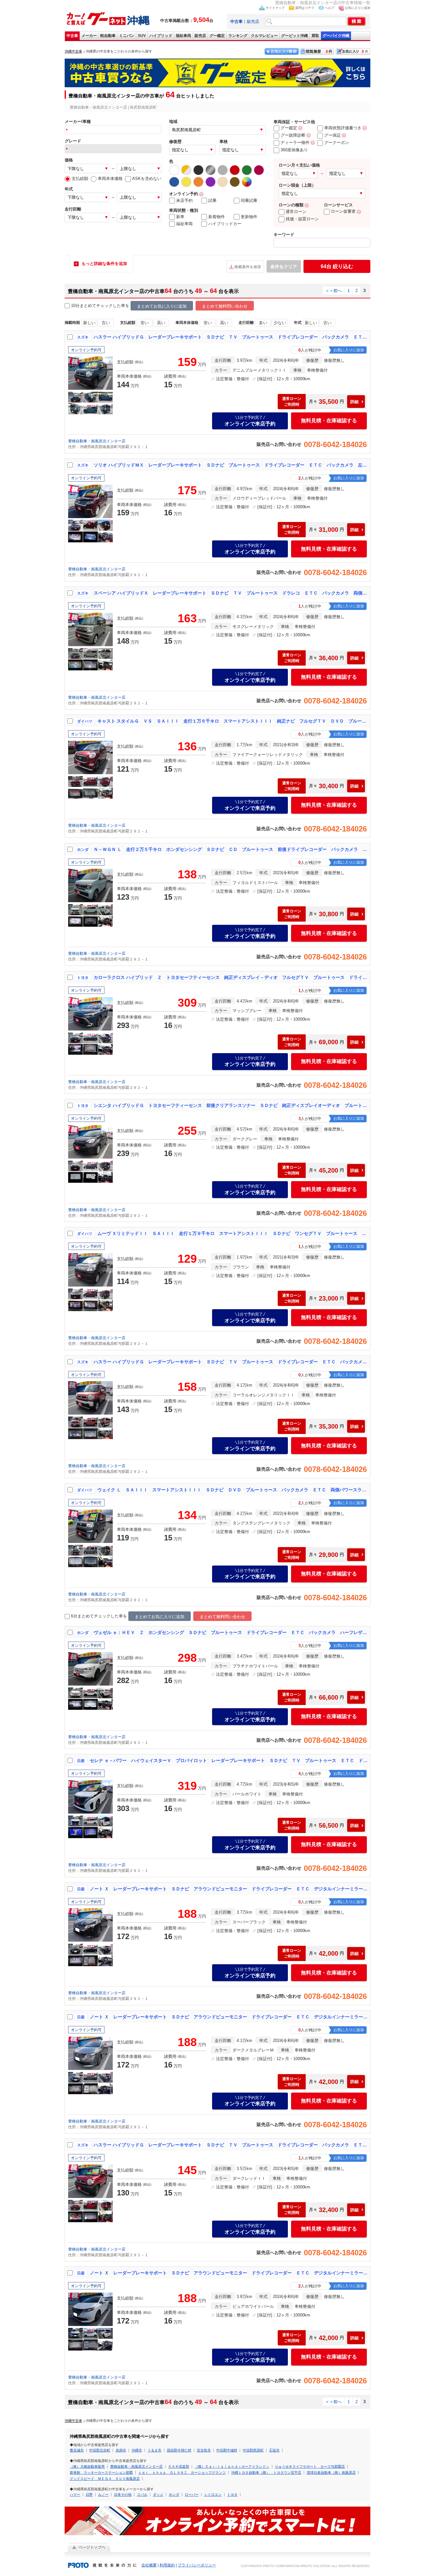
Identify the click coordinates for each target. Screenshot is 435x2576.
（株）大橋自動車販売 (87, 2466)
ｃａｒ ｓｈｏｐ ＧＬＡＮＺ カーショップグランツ (182, 2473)
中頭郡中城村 (227, 2450)
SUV (142, 36)
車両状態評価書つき (343, 128)
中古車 (72, 36)
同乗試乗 (249, 200)
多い (263, 323)
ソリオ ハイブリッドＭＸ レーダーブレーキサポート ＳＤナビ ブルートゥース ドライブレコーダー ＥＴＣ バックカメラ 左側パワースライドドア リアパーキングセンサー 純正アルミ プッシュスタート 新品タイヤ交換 (231, 465)
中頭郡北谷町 (100, 2450)
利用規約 (167, 2565)
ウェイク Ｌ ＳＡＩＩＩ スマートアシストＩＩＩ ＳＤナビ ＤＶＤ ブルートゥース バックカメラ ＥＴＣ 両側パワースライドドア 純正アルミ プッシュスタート (232, 1490)
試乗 (212, 200)
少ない (280, 323)
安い (145, 323)
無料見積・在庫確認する (329, 421)
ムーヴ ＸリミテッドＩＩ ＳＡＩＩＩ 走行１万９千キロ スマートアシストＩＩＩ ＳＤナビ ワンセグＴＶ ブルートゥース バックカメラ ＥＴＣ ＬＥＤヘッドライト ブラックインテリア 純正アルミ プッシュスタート (232, 1233)
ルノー (103, 2494)
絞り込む (337, 266)
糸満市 (121, 2450)
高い (161, 323)
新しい (89, 323)
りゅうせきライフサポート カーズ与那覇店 (310, 2466)
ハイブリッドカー (225, 224)
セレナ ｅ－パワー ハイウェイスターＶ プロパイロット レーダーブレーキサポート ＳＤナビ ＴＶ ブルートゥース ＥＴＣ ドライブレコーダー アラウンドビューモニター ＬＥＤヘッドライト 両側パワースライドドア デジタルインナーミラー (229, 1760)
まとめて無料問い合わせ (225, 306)
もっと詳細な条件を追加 (104, 264)
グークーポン (337, 143)
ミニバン (127, 36)
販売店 (253, 21)
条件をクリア (284, 267)
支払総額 (80, 178)
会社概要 (149, 2565)
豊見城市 (77, 2450)
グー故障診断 (293, 135)
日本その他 (123, 2494)
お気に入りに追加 (358, 8)
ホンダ (174, 2494)
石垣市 (274, 2450)
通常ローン (296, 212)
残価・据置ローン (302, 219)
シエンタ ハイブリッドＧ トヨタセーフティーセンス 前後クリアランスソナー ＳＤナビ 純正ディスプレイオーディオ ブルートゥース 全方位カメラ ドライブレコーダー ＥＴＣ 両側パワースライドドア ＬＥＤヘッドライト (231, 1105)
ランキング (238, 36)
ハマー (75, 2494)
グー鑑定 (217, 36)
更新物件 (249, 217)
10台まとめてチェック (92, 306)
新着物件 (217, 217)
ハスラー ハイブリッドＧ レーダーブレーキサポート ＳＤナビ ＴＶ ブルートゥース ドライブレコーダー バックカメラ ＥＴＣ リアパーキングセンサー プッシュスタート (231, 2145)
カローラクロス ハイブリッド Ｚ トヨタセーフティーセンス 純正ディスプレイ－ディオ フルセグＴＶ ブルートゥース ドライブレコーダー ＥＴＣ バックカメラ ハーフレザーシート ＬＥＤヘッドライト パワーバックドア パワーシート (231, 977)
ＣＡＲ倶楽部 (179, 2466)
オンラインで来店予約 (250, 421)
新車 (180, 217)
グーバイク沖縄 (336, 36)
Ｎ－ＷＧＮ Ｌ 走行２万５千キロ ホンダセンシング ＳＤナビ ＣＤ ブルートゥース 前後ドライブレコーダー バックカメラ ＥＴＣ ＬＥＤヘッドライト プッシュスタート (231, 849)
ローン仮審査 (343, 211)
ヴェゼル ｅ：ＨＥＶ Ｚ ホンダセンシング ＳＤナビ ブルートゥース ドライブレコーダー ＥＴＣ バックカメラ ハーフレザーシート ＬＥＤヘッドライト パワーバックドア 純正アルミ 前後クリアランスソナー (231, 1632)
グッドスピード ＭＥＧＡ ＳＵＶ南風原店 (105, 2479)
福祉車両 (183, 36)
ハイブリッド (161, 36)
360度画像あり (294, 150)
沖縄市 (137, 2450)
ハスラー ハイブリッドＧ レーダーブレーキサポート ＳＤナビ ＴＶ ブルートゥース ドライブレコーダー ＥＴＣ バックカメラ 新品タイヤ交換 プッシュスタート (231, 1362)
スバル (142, 2494)
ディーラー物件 (295, 143)
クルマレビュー (264, 36)
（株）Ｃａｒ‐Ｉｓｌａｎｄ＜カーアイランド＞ (232, 2466)
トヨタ (232, 2494)
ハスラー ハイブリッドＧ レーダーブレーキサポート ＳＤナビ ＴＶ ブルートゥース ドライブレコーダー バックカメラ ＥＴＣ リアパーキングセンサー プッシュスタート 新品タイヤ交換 (231, 337)
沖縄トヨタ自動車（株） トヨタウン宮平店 (266, 2473)
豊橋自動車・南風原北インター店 (97, 441)
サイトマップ (275, 8)
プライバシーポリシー (197, 2565)
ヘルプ (330, 8)
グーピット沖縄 (295, 36)
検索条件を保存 (248, 267)
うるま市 (154, 2450)
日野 (89, 2494)
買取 (315, 36)
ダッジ (158, 2494)
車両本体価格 (110, 178)
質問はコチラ (305, 8)
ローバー (192, 2494)
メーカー (89, 36)
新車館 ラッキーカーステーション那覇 (101, 2473)
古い (106, 323)
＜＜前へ (333, 291)
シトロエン (213, 2494)
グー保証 (332, 135)
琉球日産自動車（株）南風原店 (331, 2473)
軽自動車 (108, 36)
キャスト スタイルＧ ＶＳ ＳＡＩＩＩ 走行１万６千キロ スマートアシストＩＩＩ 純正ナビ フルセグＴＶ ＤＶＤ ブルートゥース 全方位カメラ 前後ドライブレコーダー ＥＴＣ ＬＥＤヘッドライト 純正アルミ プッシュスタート (232, 721)
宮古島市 (204, 2450)
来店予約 (184, 200)
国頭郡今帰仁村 (179, 2450)
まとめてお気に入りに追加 (162, 306)
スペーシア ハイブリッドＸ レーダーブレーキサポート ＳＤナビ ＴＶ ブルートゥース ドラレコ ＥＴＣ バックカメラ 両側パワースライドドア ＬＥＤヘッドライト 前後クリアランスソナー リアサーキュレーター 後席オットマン (231, 593)
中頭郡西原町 (253, 2450)
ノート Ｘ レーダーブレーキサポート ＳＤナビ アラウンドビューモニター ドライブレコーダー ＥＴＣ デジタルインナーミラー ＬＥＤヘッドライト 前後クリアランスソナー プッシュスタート (229, 1889)
